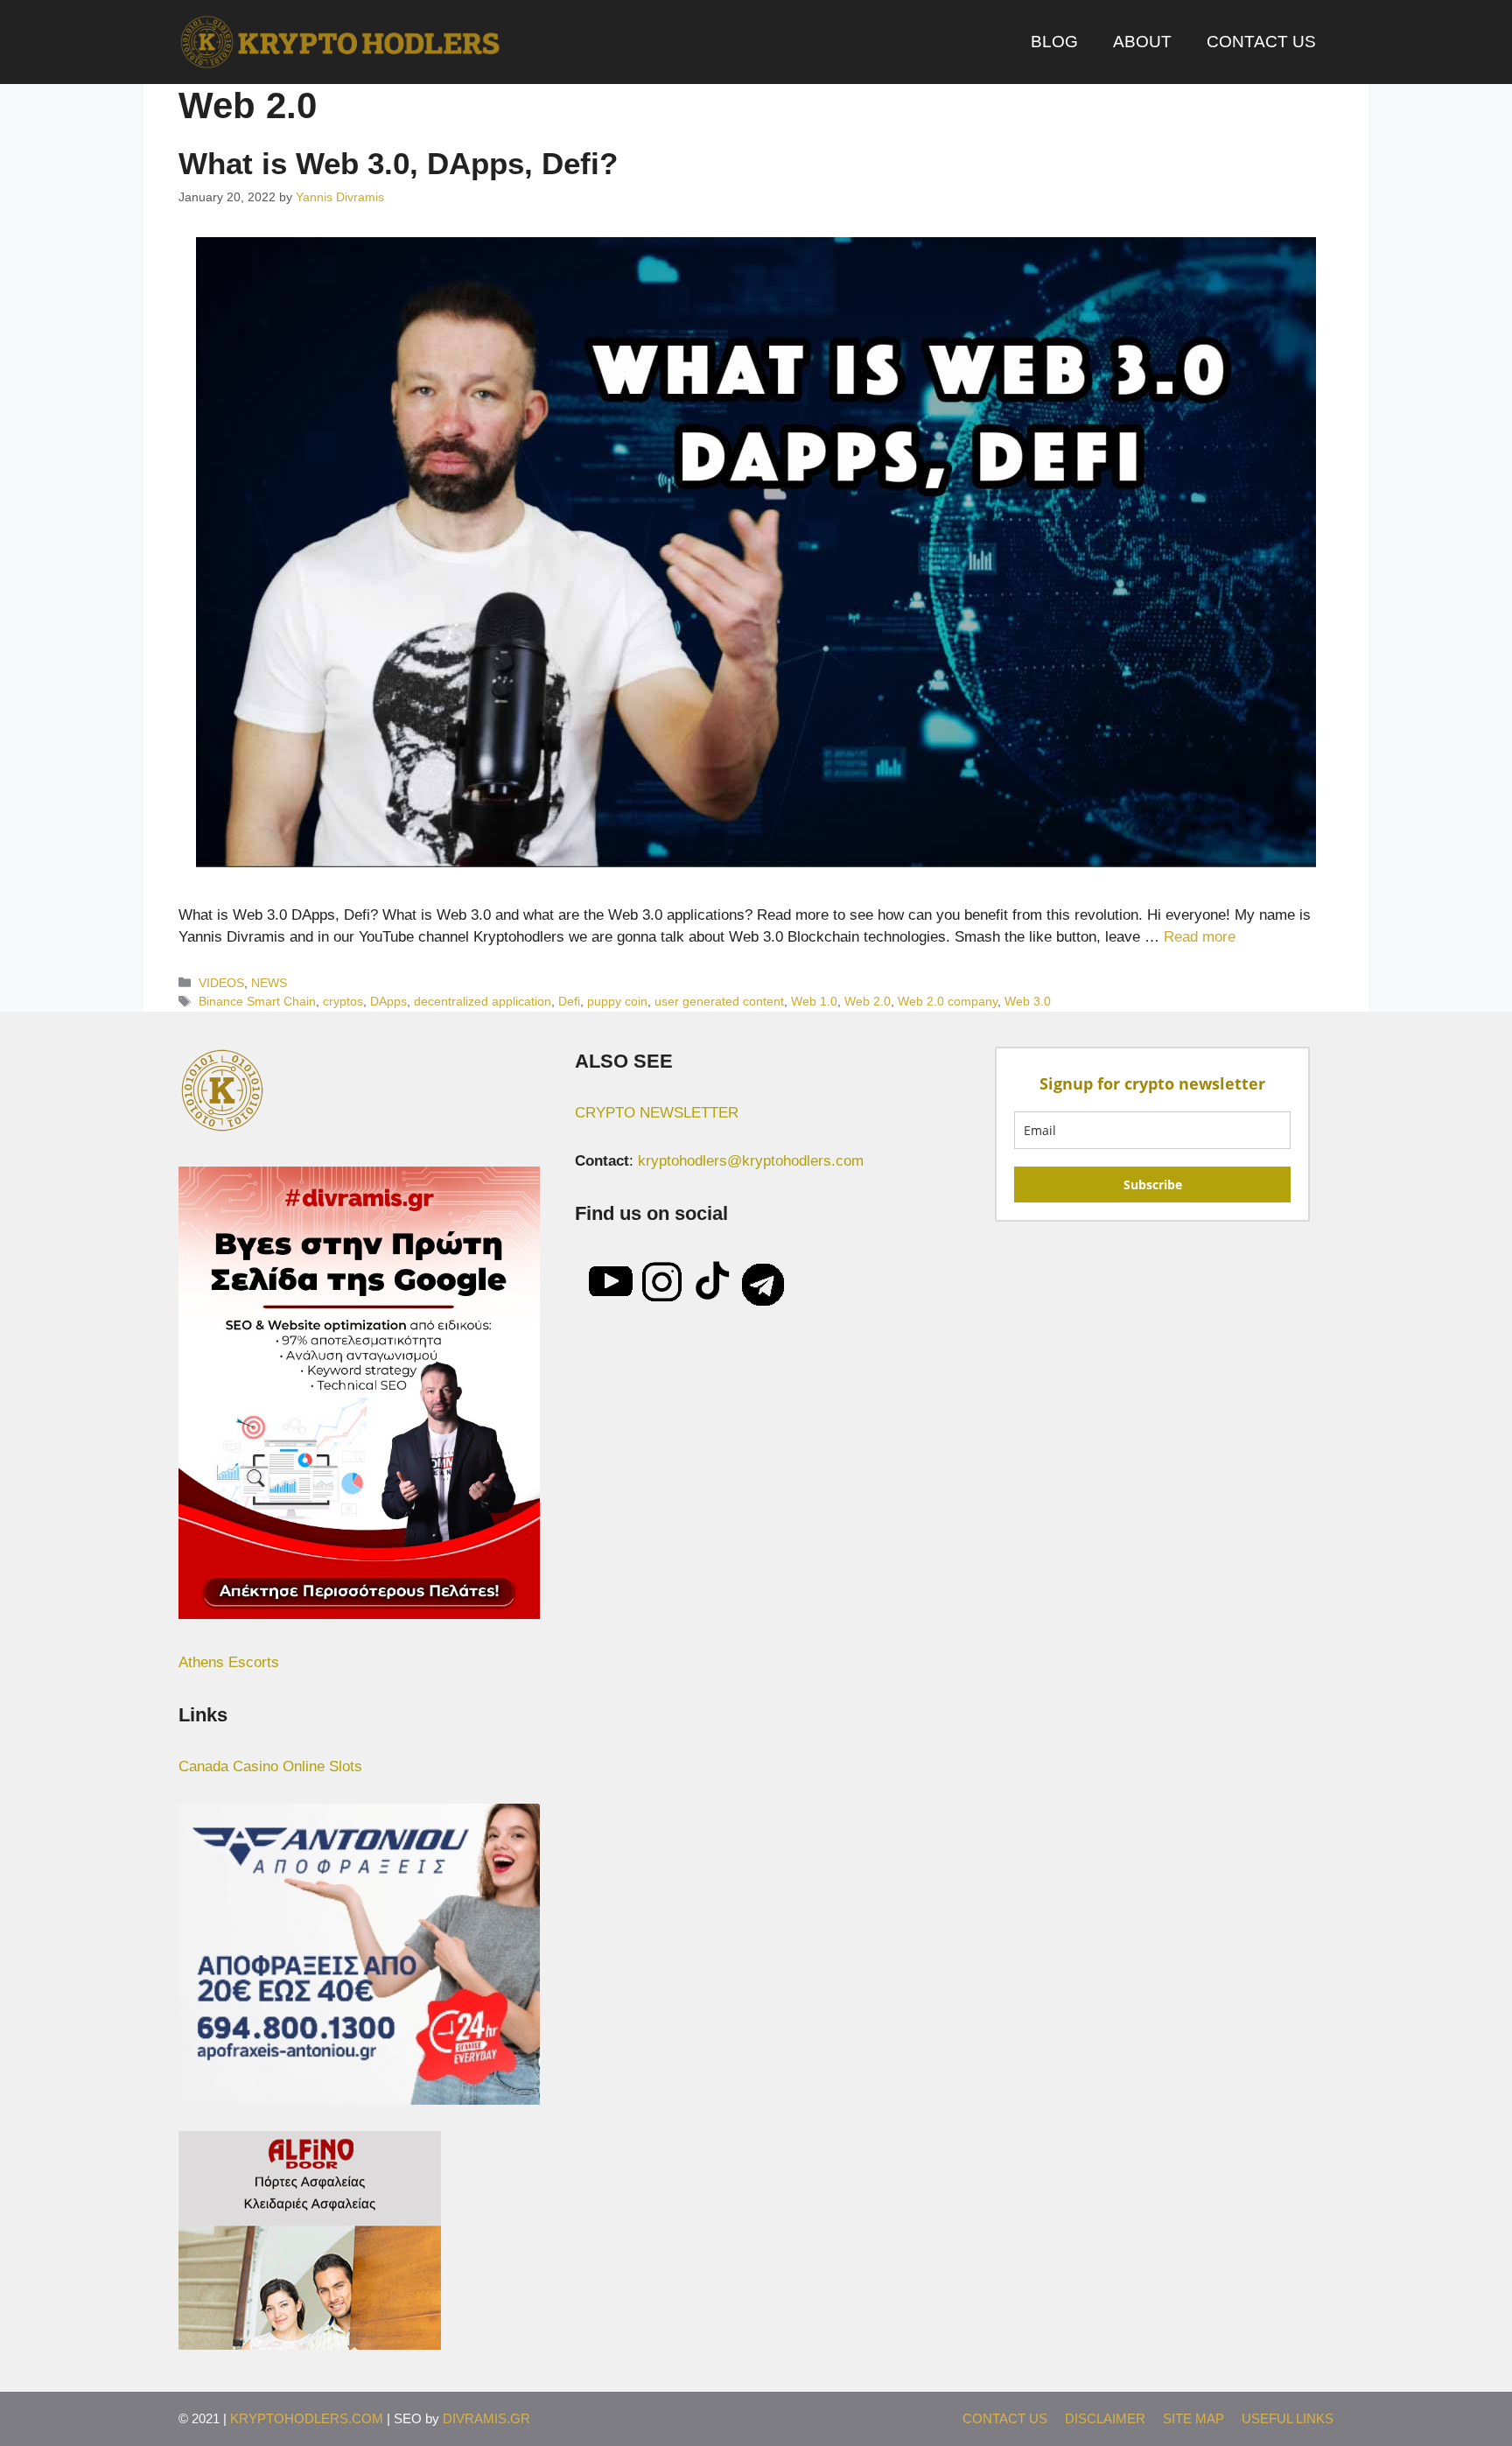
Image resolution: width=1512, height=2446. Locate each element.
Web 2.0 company (948, 1001)
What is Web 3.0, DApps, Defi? (398, 163)
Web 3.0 (1028, 1001)
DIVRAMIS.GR (486, 2418)
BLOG (1054, 42)
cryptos (343, 1001)
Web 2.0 (868, 1001)
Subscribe (1153, 1184)
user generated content (719, 1001)
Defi (569, 1001)
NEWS (269, 983)
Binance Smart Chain (257, 1001)
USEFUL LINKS (1288, 2418)
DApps (388, 1001)
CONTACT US (1261, 42)
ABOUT (1142, 42)
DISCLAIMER (1105, 2418)
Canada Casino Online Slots (270, 1766)
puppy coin (617, 1001)
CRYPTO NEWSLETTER (657, 1113)
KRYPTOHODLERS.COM (307, 2418)
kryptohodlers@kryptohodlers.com (751, 1161)
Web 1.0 (814, 1001)
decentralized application (483, 1001)
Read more (1200, 937)
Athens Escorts (229, 1662)
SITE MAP (1193, 2418)
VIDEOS (221, 983)
